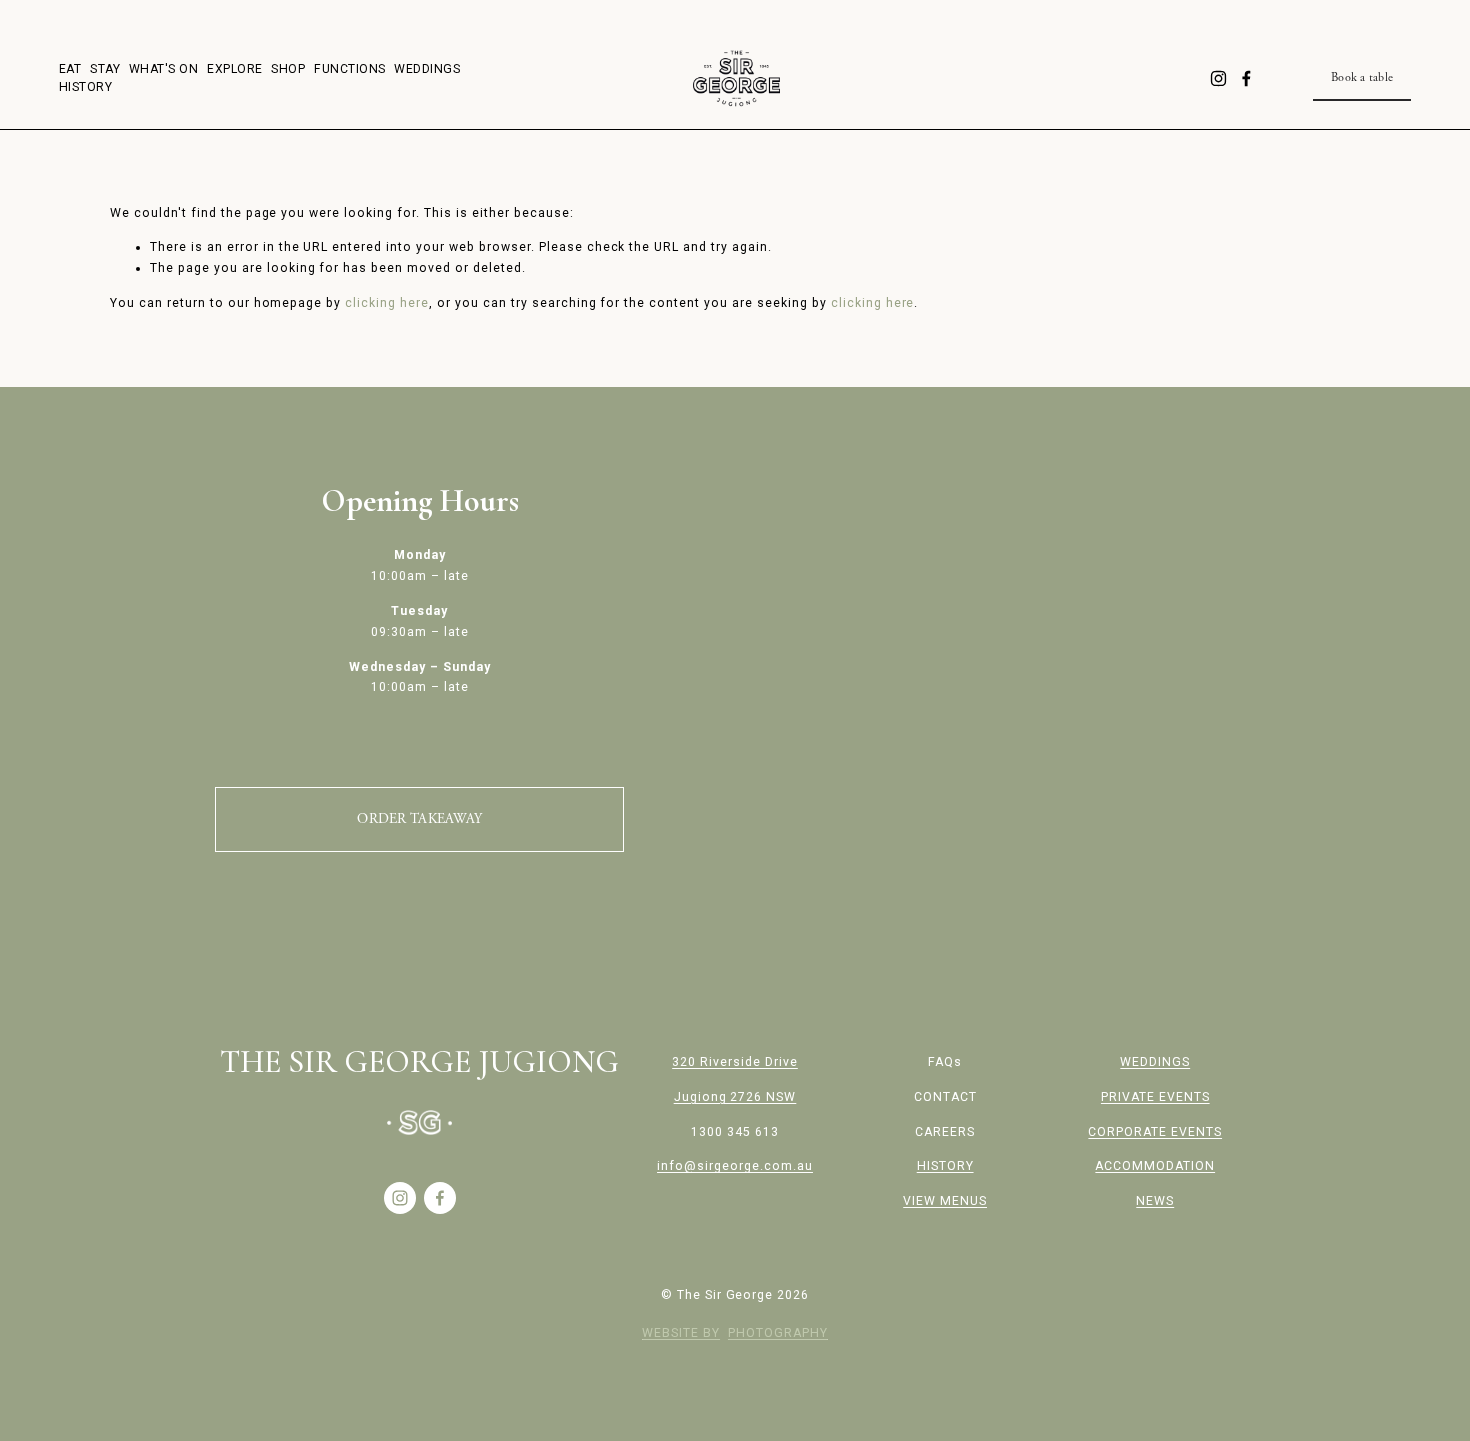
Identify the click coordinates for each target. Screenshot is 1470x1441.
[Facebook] (1246, 78)
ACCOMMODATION (1155, 1166)
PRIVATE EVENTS (1155, 1097)
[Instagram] (1218, 78)
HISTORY (85, 87)
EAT (70, 69)
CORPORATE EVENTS (1155, 1132)
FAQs (945, 1062)
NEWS (1155, 1201)
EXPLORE (234, 69)
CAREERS (945, 1132)
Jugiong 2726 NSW (735, 1097)
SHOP (288, 69)
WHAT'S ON (163, 69)
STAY (105, 69)
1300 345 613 (735, 1132)
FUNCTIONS (349, 69)
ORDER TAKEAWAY (419, 819)
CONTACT (945, 1097)
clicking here (387, 303)
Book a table (1362, 77)
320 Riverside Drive (735, 1062)
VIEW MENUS (945, 1201)
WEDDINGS (427, 69)
